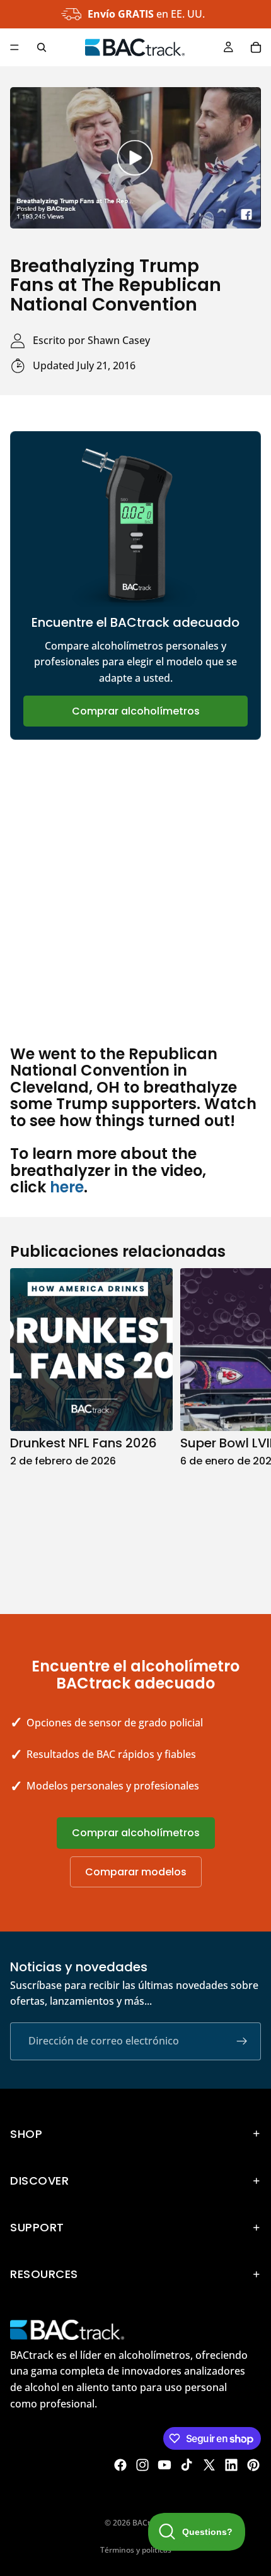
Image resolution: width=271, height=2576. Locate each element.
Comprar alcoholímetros (136, 711)
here (67, 1187)
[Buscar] (42, 47)
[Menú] (14, 47)
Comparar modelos (136, 1872)
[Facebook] (120, 2465)
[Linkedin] (231, 2465)
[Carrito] (256, 47)
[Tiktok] (187, 2465)
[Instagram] (142, 2465)
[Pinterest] (253, 2465)
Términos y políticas (136, 2550)
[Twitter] (209, 2465)
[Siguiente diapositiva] (247, 1428)
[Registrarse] (242, 2041)
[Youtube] (164, 2465)
